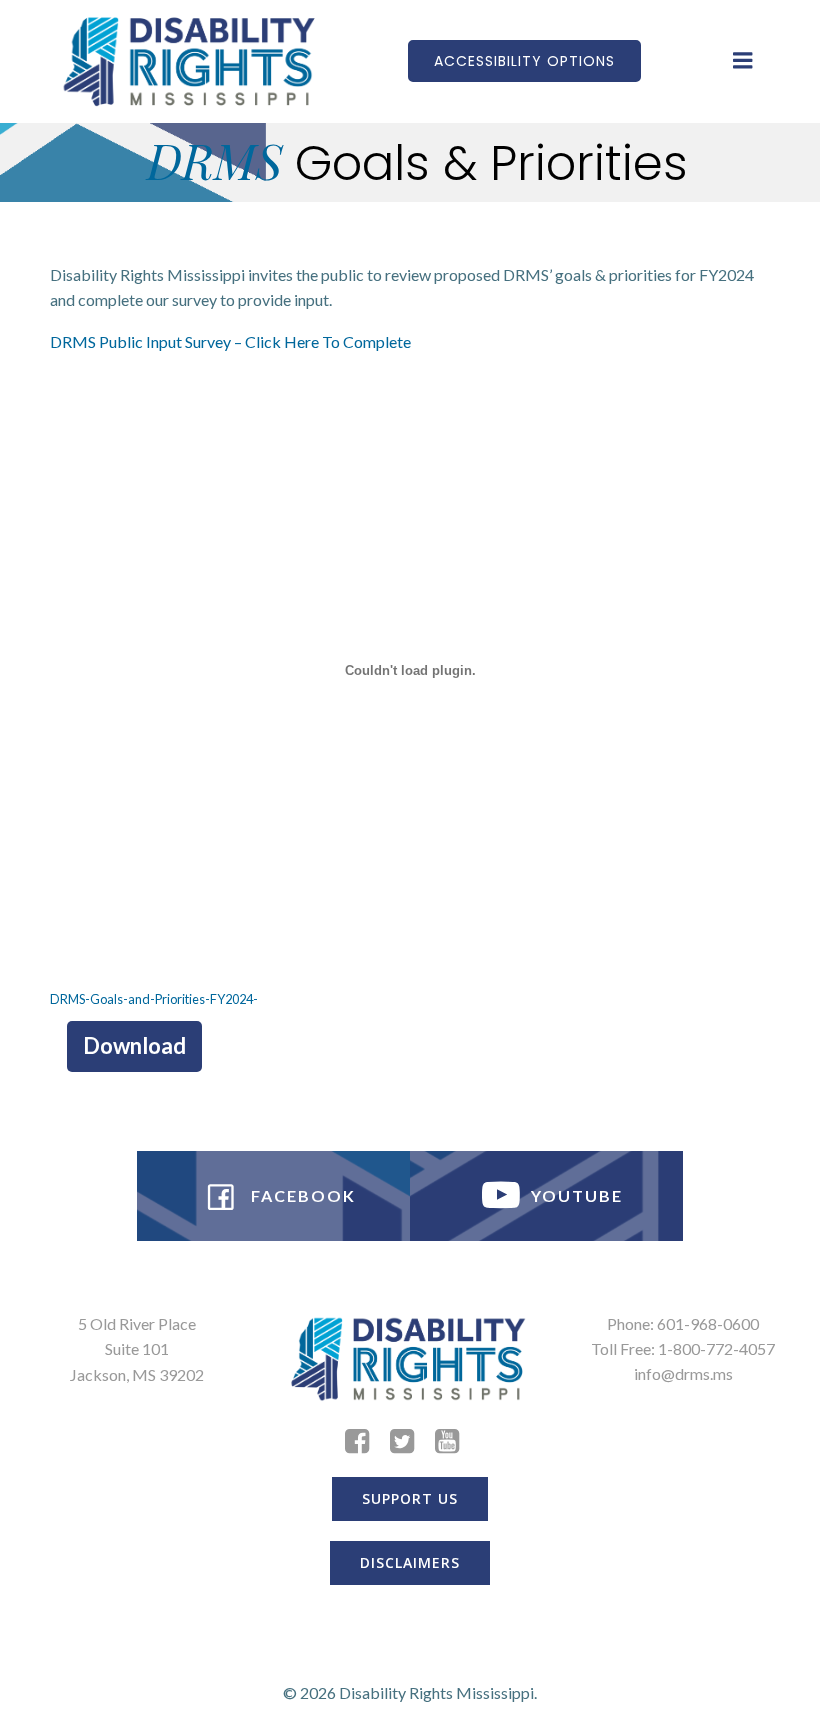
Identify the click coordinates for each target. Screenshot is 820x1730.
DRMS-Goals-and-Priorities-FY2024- (154, 999)
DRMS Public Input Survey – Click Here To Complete (230, 341)
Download (134, 1045)
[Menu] (743, 61)
